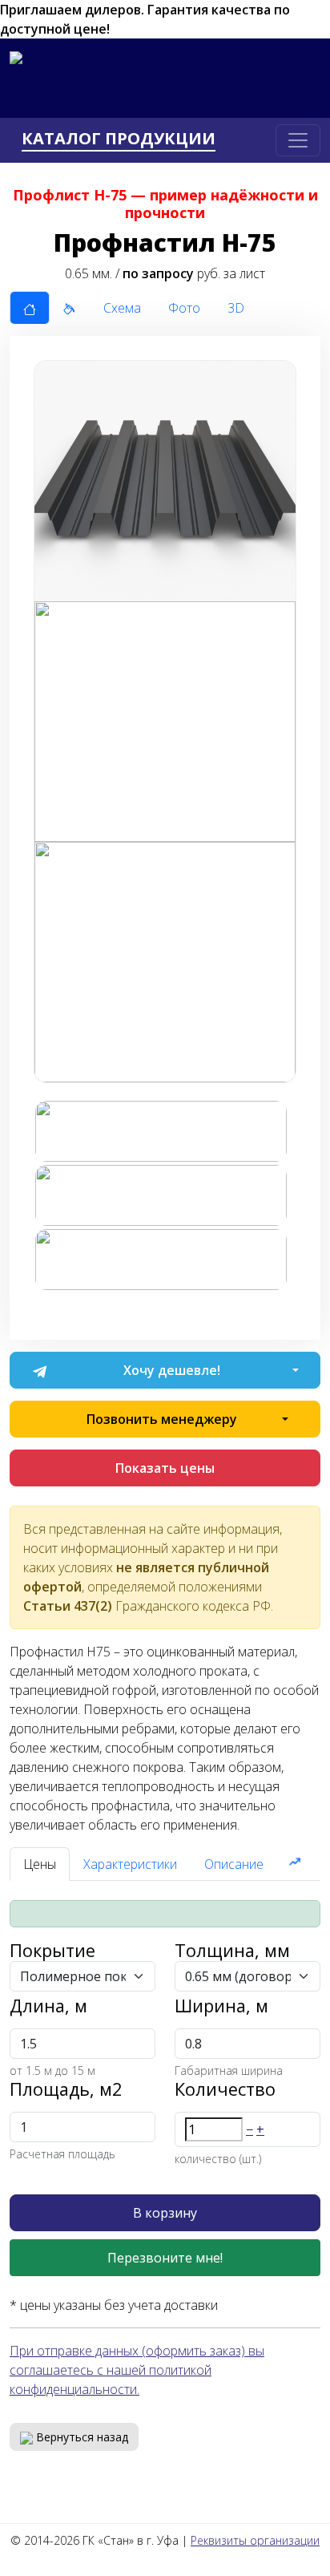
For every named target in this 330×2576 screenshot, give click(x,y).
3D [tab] (236, 308)
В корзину (165, 2213)
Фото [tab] (184, 308)
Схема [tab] (122, 308)
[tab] (30, 308)
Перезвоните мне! (165, 2258)
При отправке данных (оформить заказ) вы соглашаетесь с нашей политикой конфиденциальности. (137, 2370)
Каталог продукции (119, 139)
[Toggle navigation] (298, 140)
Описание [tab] (234, 1864)
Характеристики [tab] (130, 1864)
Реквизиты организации (255, 2540)
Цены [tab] (40, 1864)
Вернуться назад (80, 2437)
